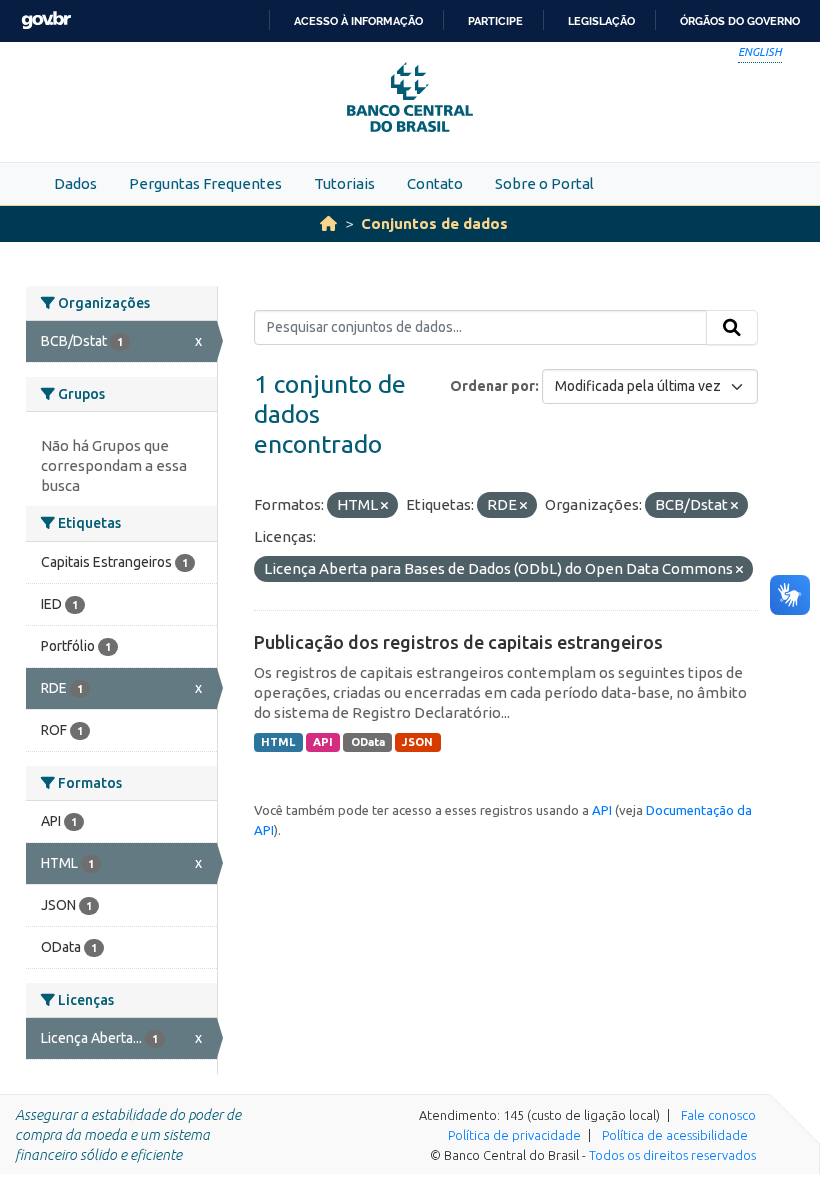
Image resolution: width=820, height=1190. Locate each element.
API (323, 742)
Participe (495, 21)
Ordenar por (492, 386)
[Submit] (732, 328)
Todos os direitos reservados (672, 1155)
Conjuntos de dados (434, 223)
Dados (75, 183)
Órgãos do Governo (740, 21)
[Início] (328, 223)
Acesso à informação (358, 21)
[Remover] (384, 506)
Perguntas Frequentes (205, 183)
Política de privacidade (514, 1135)
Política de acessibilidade (675, 1135)
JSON (417, 742)
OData (368, 742)
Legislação (601, 21)
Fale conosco (718, 1115)
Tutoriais (344, 183)
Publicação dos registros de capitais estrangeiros (458, 642)
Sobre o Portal (544, 183)
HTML (278, 742)
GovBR (46, 20)
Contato (435, 183)
